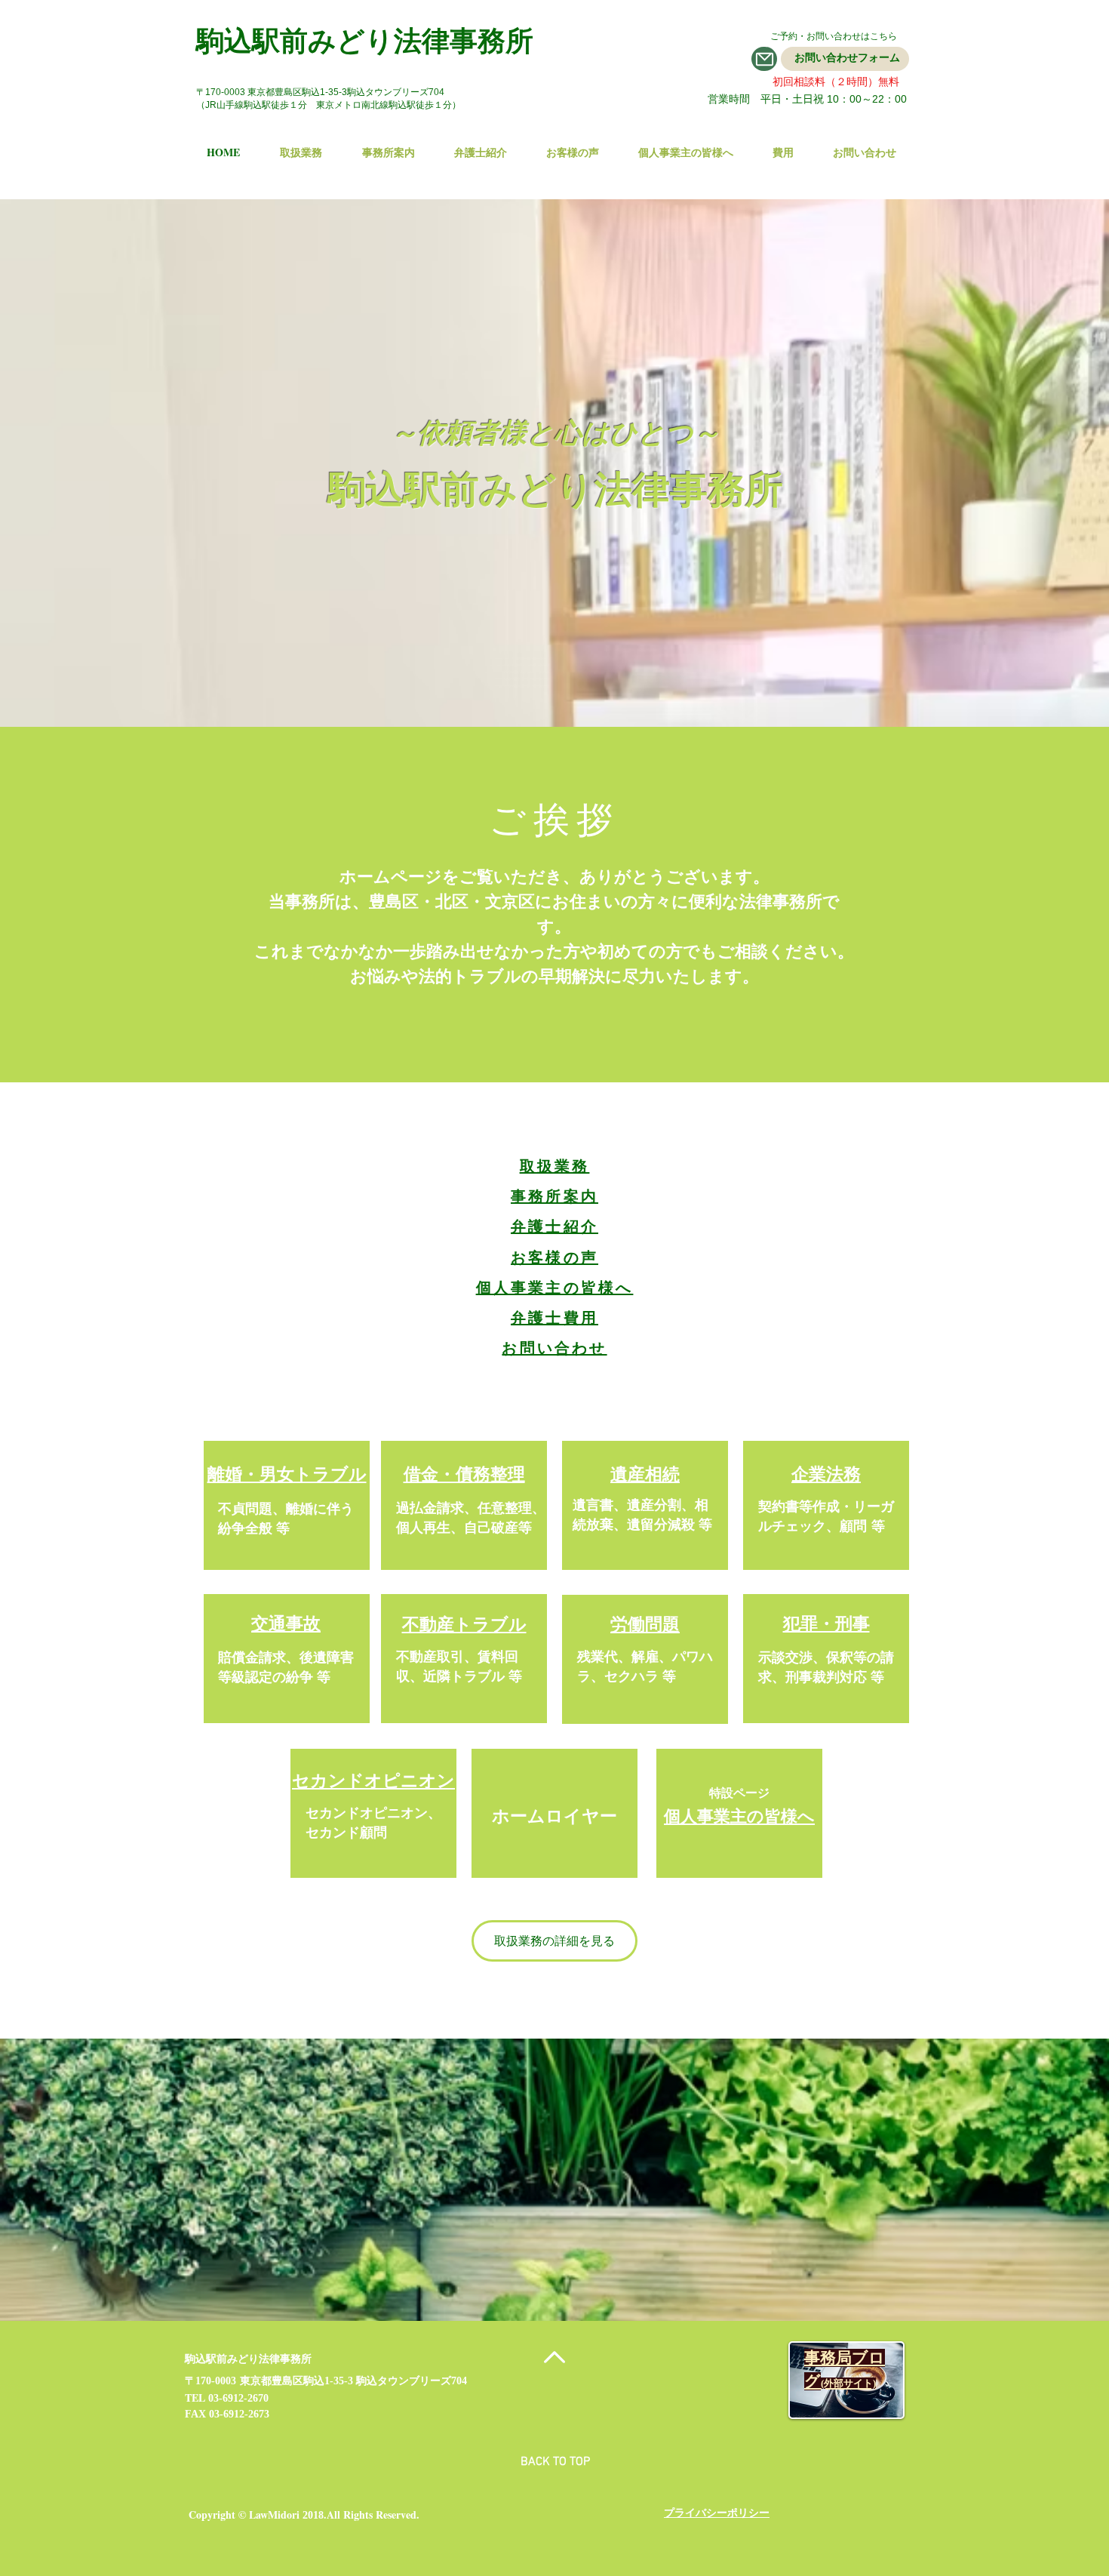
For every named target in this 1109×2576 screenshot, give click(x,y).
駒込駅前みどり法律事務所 (365, 40)
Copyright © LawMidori (244, 2514)
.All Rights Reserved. (372, 2514)
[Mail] (764, 59)
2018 (313, 2515)
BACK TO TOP (555, 2462)
